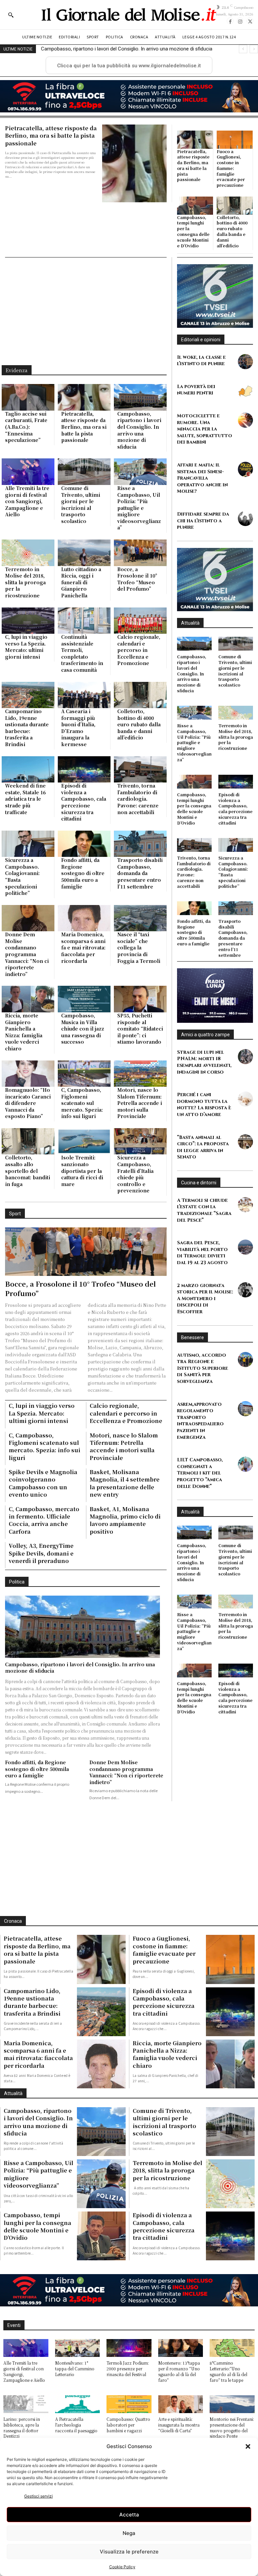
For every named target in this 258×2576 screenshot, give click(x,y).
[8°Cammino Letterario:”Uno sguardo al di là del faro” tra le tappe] (232, 2348)
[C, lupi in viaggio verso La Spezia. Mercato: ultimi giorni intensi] (28, 621)
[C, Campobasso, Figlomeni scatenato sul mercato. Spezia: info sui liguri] (84, 1074)
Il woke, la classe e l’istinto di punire (201, 361)
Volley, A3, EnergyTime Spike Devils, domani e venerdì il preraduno (41, 1553)
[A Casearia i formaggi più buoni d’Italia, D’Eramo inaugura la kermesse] (84, 695)
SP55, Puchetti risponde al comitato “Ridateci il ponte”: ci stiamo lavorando (140, 1029)
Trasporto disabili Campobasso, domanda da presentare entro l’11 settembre (140, 873)
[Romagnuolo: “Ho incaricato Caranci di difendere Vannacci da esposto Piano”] (28, 1074)
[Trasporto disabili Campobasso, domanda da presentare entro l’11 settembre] (140, 844)
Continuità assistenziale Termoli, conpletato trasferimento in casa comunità (82, 653)
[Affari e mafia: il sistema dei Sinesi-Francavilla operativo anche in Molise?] (245, 469)
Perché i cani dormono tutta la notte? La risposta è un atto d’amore (204, 1105)
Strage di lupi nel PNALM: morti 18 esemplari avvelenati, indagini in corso (204, 1062)
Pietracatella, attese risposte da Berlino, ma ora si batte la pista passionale (51, 136)
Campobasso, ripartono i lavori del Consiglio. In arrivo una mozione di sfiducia (139, 430)
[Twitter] (250, 21)
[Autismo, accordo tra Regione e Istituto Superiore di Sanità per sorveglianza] (245, 1360)
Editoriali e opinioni (201, 340)
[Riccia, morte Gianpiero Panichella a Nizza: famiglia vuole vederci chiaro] (28, 999)
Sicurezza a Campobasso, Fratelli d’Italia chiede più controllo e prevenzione (135, 1174)
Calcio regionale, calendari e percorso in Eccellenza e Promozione (139, 650)
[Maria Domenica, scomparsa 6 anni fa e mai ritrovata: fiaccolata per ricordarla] (84, 918)
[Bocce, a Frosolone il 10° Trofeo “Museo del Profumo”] (140, 553)
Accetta (129, 2515)
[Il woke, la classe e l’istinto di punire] (245, 362)
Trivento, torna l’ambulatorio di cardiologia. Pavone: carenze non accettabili (138, 799)
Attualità (190, 623)
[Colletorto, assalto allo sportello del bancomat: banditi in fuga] (28, 1141)
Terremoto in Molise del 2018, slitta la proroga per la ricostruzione (25, 582)
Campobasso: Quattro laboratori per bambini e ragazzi (128, 2425)
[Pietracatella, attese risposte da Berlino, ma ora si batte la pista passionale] (134, 163)
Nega (129, 2533)
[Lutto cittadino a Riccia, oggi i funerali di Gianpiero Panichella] (84, 553)
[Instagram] (240, 21)
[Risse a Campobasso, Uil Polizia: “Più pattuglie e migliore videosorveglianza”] (140, 472)
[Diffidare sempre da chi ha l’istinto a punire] (245, 518)
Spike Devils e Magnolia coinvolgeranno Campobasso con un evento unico (43, 1483)
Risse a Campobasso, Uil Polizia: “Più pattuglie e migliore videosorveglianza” (139, 508)
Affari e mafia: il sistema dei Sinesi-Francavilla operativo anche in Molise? (202, 478)
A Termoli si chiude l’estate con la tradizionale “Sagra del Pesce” (204, 1210)
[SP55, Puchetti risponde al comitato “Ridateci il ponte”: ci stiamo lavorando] (140, 999)
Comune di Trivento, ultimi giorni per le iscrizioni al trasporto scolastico (81, 504)
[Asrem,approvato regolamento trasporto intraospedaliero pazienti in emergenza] (245, 1409)
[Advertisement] (86, 311)
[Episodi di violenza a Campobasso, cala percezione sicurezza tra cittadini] (84, 770)
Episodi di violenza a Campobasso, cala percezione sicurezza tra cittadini (84, 802)
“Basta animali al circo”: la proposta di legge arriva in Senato (203, 1147)
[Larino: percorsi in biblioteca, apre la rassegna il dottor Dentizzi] (26, 2404)
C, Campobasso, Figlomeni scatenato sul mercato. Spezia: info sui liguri (82, 1103)
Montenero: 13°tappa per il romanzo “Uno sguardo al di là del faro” (179, 2371)
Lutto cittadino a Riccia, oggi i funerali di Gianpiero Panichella (81, 582)
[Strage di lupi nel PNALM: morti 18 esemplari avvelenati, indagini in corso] (245, 1057)
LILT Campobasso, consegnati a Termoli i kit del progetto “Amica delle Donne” (200, 1473)
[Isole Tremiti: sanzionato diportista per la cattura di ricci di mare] (84, 1141)
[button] (248, 2446)
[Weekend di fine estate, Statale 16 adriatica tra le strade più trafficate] (28, 770)
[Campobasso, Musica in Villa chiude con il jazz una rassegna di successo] (84, 999)
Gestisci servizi (38, 2496)
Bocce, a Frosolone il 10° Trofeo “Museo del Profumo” (137, 579)
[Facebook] (230, 21)
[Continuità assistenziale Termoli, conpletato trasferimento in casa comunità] (84, 621)
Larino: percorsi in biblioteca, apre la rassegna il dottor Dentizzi (22, 2427)
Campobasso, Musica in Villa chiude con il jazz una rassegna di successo (83, 1029)
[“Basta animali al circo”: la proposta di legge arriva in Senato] (245, 1142)
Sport (15, 1214)
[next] (254, 49)
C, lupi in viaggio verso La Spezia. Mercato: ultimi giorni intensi (26, 647)
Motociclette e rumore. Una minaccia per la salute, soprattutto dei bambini (205, 429)
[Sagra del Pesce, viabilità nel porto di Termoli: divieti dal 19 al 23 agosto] (245, 1247)
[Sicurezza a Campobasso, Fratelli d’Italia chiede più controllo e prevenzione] (140, 1141)
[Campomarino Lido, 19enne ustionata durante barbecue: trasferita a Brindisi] (28, 695)
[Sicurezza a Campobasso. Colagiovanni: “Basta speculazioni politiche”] (28, 844)
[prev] (243, 49)
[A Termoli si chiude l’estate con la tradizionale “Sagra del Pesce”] (245, 1205)
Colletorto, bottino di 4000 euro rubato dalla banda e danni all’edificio (232, 231)
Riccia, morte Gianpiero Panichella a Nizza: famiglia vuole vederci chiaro (24, 1032)
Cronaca (13, 1921)
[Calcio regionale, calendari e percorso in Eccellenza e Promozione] (140, 621)
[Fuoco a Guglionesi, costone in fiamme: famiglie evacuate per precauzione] (235, 140)
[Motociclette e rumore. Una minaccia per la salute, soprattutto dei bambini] (245, 420)
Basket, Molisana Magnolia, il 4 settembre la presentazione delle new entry (125, 1483)
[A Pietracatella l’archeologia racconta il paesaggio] (78, 2404)
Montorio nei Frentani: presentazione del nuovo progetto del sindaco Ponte (232, 2427)
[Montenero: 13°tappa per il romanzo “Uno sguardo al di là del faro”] (181, 2348)
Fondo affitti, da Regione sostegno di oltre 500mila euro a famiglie (83, 873)
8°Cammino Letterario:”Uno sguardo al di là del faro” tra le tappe (228, 2371)
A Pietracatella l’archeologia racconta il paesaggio (76, 2425)
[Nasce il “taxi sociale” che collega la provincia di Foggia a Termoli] (140, 918)
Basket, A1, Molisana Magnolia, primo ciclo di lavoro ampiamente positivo (125, 1520)
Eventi (14, 2325)
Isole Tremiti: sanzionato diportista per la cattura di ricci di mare (82, 1171)
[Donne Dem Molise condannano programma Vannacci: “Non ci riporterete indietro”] (28, 918)
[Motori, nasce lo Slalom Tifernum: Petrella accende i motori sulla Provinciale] (140, 1074)
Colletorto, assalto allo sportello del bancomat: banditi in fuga (28, 1171)
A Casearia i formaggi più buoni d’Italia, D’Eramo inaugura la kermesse (78, 728)
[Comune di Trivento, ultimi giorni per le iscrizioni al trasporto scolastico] (84, 472)
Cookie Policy (122, 2567)
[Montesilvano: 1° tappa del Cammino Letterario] (78, 2348)
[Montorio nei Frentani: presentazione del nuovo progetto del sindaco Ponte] (232, 2404)
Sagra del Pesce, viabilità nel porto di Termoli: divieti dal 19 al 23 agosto (202, 1253)
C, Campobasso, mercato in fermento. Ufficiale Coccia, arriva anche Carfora (44, 1520)
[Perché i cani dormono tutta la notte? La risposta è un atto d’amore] (245, 1099)
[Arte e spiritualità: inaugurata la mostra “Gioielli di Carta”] (181, 2404)
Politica (17, 1582)
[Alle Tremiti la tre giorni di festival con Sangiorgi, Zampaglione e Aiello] (28, 472)
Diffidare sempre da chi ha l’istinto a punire (203, 521)
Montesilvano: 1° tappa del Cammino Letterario (75, 2369)
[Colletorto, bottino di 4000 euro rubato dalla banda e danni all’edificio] (235, 206)
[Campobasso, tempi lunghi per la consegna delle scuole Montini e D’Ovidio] (195, 206)
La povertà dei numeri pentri (196, 390)
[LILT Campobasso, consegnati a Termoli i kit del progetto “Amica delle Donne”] (245, 1464)
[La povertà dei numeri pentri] (245, 391)
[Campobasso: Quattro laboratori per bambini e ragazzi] (129, 2404)
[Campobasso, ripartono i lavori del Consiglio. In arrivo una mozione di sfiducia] (140, 397)
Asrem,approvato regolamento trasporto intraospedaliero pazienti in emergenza (200, 1421)
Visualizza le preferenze (129, 2552)
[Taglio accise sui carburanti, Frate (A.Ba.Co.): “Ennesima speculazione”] (28, 397)
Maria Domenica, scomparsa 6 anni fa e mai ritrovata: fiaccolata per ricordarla (83, 947)
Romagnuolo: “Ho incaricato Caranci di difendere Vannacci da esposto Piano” (28, 1103)
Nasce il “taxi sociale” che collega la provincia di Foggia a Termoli (139, 947)
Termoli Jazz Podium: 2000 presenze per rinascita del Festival (128, 2369)
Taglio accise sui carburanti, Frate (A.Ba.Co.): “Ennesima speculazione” (26, 427)
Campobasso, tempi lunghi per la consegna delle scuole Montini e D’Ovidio (193, 231)
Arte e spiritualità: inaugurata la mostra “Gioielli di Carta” (179, 2425)
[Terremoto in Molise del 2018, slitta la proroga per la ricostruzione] (28, 553)
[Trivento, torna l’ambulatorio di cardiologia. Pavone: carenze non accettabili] (140, 770)
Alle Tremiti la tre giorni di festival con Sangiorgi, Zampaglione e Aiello (118, 49)
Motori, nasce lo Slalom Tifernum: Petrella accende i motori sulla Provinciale (140, 1103)
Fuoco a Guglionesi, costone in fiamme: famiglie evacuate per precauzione (231, 168)
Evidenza (17, 370)
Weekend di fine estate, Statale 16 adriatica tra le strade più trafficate (25, 799)
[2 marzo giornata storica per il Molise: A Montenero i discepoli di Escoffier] (245, 1290)
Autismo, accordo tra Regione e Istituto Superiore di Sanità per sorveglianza (203, 1368)
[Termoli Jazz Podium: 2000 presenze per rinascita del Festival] (129, 2348)
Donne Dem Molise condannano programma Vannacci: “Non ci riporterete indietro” (27, 954)
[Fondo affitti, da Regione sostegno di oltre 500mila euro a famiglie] (84, 844)
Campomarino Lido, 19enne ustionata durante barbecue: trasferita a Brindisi (27, 728)
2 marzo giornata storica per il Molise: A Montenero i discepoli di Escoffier (205, 1299)
